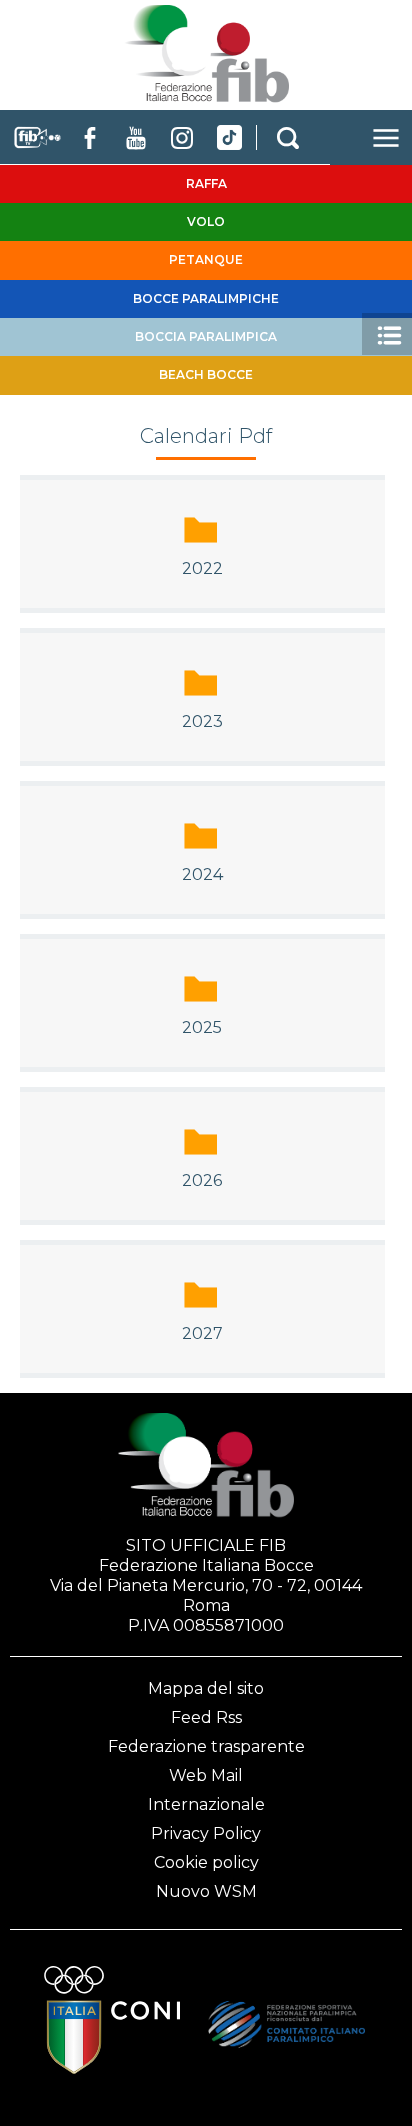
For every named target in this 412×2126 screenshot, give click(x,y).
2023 (202, 721)
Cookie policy (206, 1862)
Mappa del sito (206, 1688)
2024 (202, 874)
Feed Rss (206, 1717)
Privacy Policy (206, 1833)
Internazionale (206, 1804)
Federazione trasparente (206, 1746)
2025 (202, 1027)
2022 (202, 568)
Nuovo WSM (206, 1891)
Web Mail (206, 1775)
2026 (202, 1180)
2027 (202, 1333)
